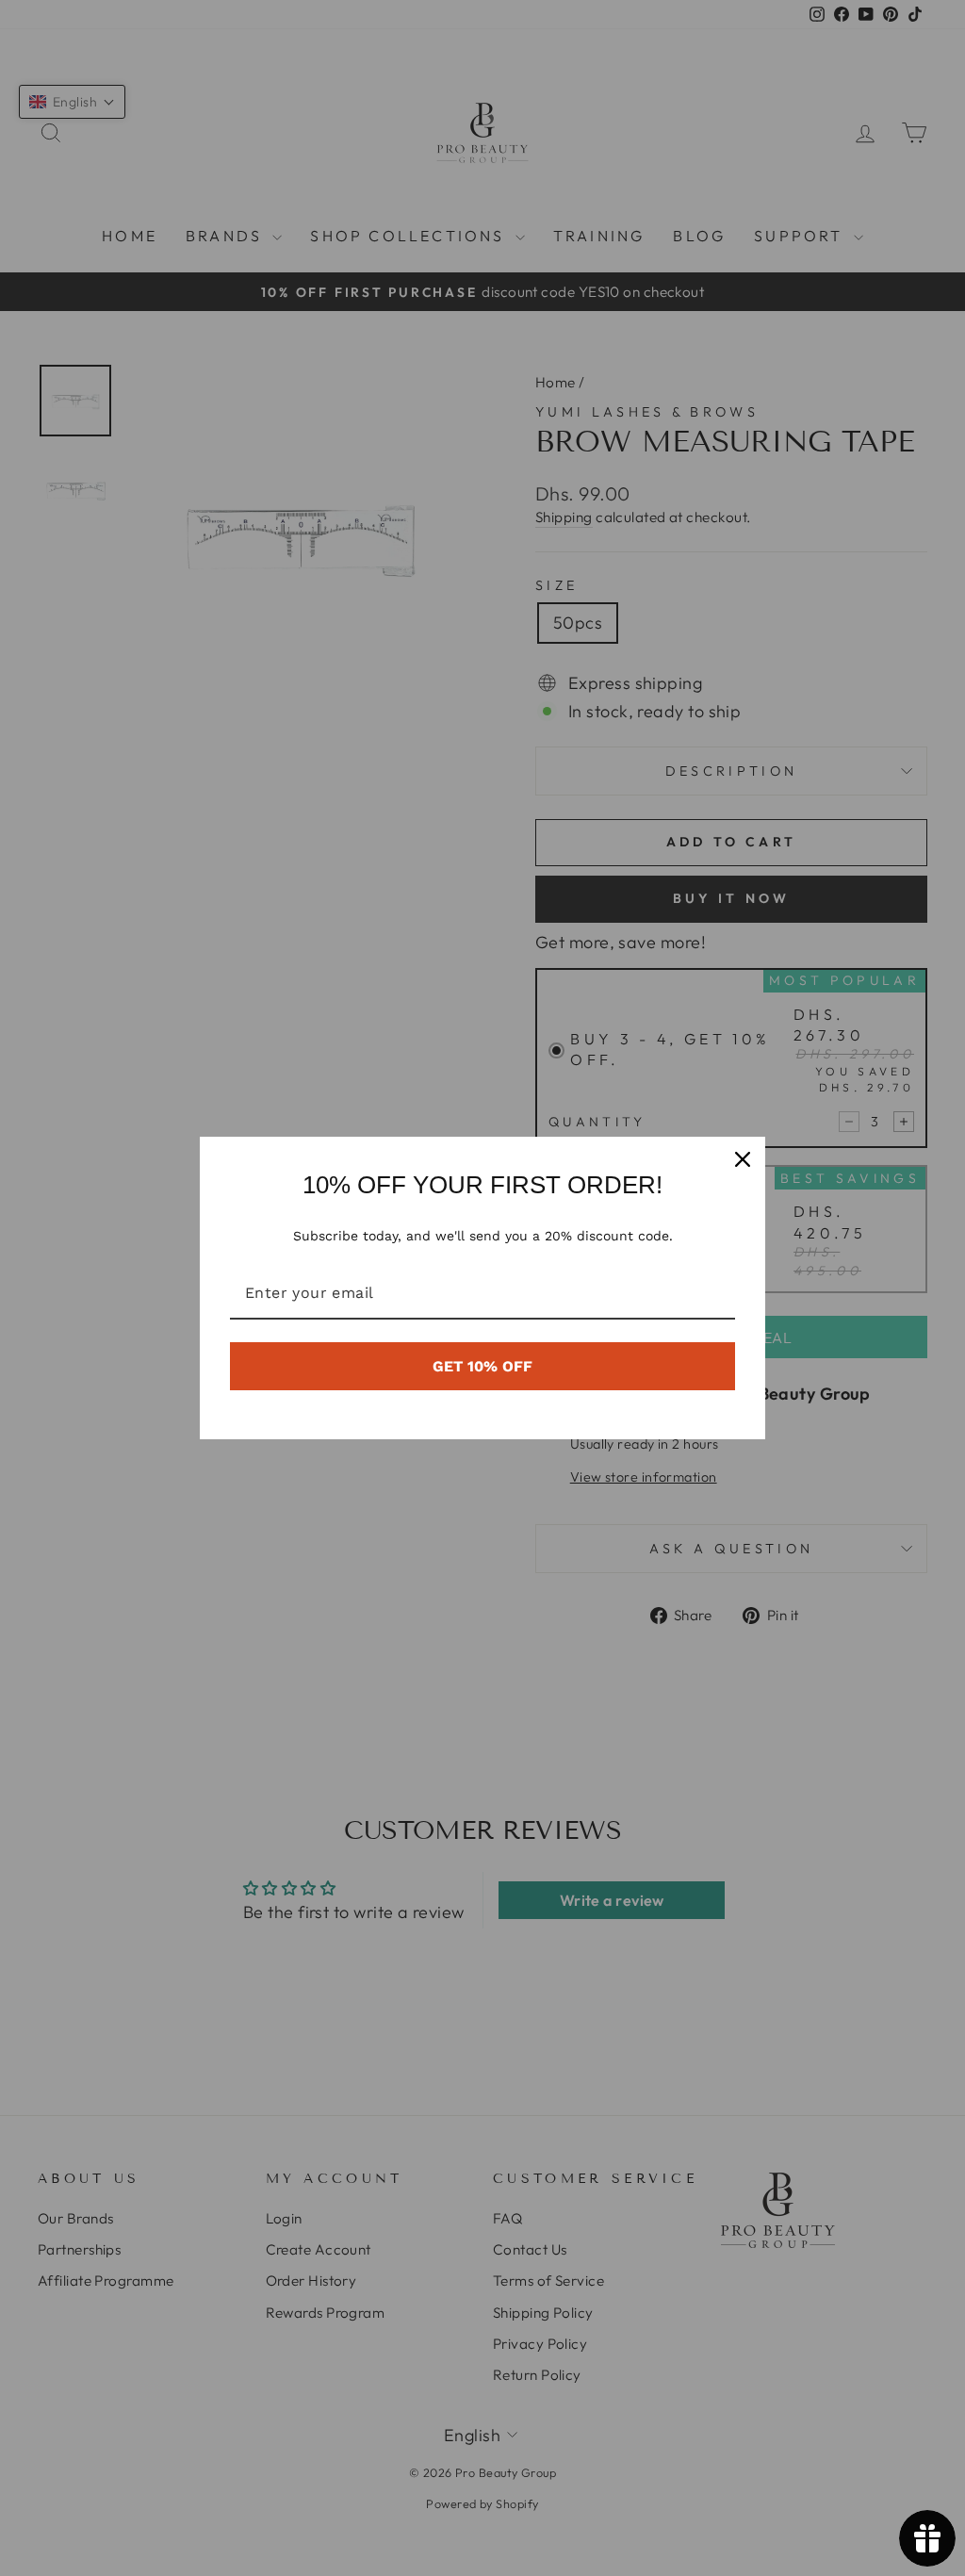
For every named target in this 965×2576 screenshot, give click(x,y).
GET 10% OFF (482, 1366)
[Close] (743, 1159)
